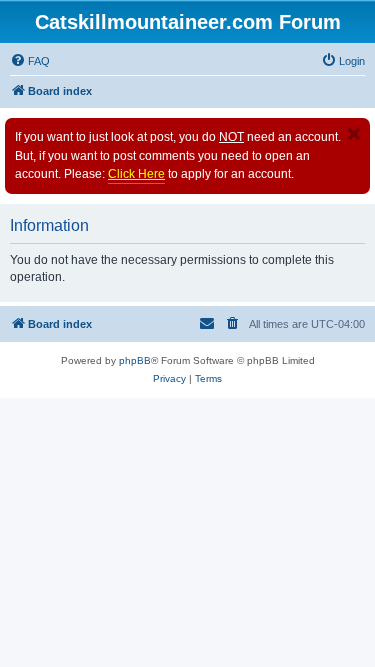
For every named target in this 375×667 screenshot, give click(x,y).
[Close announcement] (354, 134)
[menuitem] (30, 61)
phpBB (135, 360)
